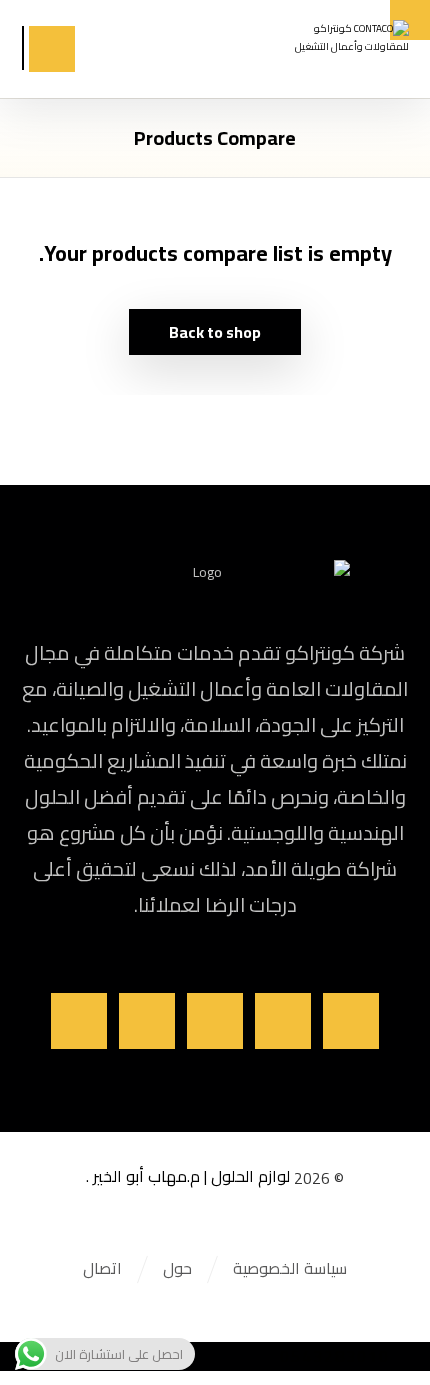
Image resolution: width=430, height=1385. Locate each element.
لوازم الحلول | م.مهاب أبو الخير (191, 1176)
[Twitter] (283, 1021)
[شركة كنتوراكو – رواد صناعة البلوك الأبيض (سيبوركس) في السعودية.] (341, 45)
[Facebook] (351, 1021)
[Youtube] (147, 1021)
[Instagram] (215, 1021)
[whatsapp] (79, 1021)
